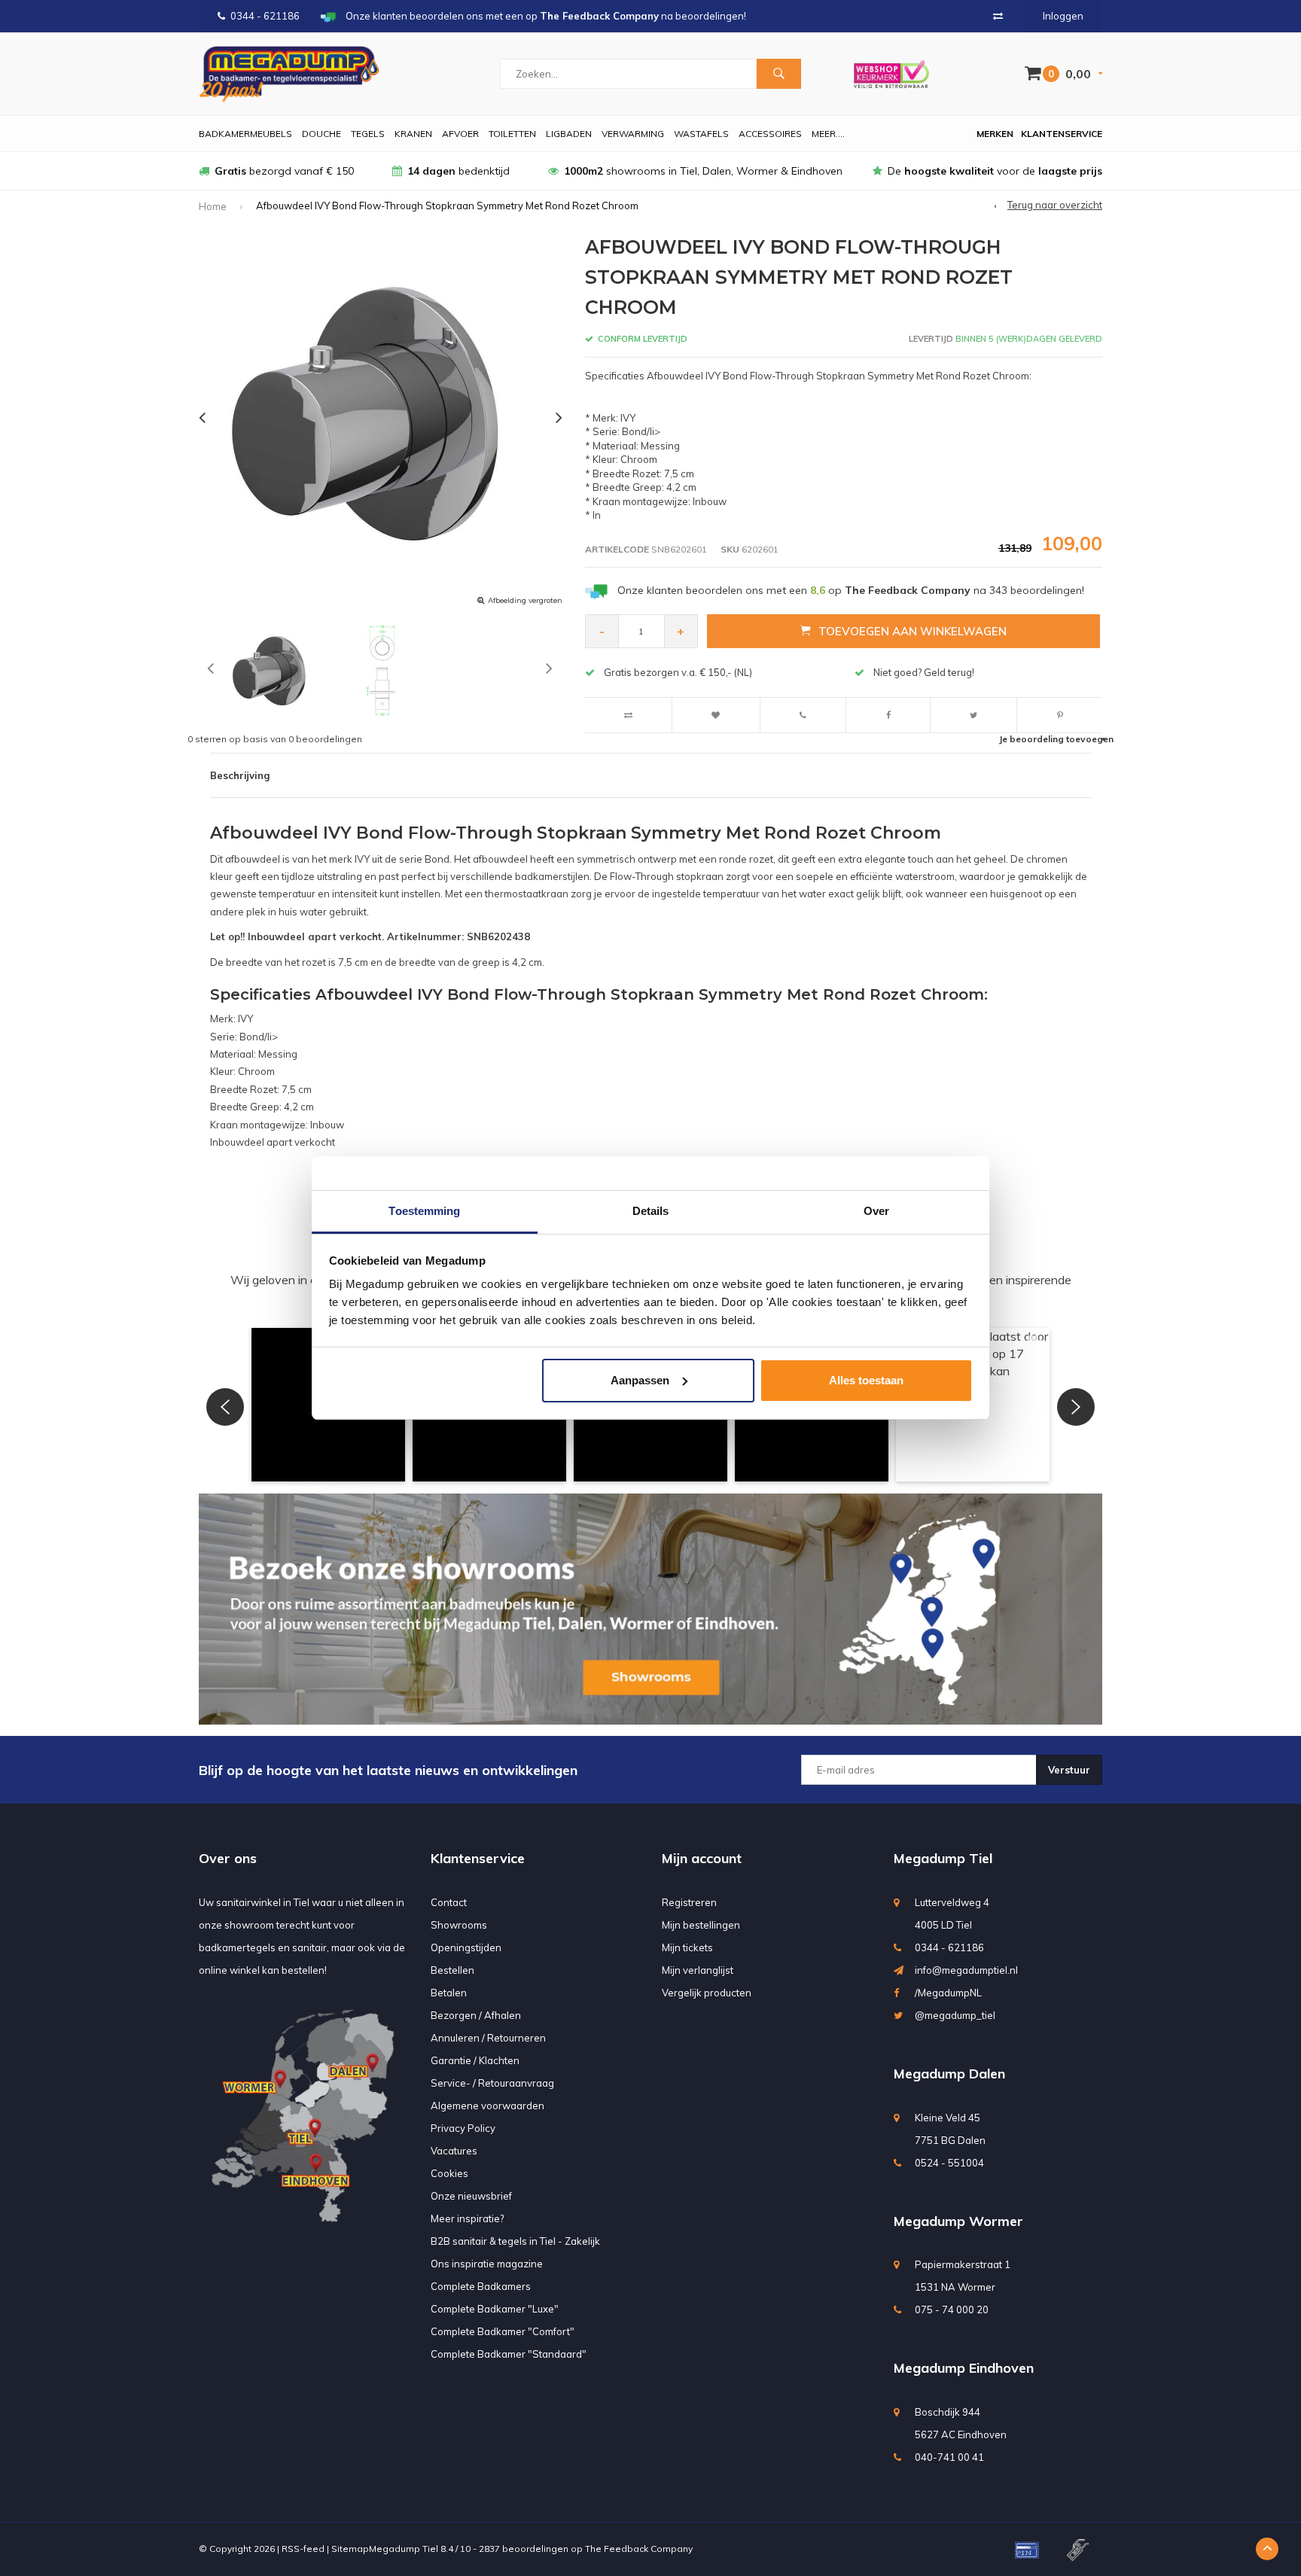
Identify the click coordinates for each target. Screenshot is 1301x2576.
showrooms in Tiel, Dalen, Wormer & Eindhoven (703, 171)
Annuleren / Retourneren (488, 2038)
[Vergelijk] (998, 16)
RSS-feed (303, 2549)
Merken (995, 134)
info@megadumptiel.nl (966, 1970)
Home (213, 206)
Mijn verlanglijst (698, 1970)
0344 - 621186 (265, 16)
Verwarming (633, 134)
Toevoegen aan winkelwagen (913, 631)
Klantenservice (1062, 134)
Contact (449, 1902)
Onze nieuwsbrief (471, 2196)
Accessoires (770, 134)
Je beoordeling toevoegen (1056, 739)
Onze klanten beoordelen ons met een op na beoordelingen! (851, 590)
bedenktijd (459, 171)
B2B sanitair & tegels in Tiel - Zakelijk (515, 2241)
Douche (321, 134)
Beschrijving (240, 775)
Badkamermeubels (245, 134)
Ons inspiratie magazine (487, 2264)
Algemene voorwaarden (487, 2106)
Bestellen (452, 1970)
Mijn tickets (687, 1947)
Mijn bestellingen (701, 1925)
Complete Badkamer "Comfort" (503, 2331)
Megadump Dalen (949, 2074)
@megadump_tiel (955, 2015)
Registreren (689, 1902)
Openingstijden (466, 1947)
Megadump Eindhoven (964, 2368)
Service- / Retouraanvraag (492, 2083)
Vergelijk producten (707, 1993)
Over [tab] (876, 1211)
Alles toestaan (866, 1380)
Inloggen (1063, 16)
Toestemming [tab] (424, 1211)
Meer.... (828, 134)
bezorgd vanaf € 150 (284, 171)
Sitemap (350, 2549)
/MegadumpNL (948, 1993)
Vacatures (454, 2151)
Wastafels (701, 134)
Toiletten (512, 134)
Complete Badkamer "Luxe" (495, 2309)
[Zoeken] (778, 74)
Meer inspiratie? (467, 2218)
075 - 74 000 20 (952, 2310)
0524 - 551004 (949, 2163)
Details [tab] (651, 1211)
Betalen (449, 1993)
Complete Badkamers (481, 2286)
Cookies (449, 2173)
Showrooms (459, 1925)
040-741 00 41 (949, 2457)
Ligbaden (569, 134)
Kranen (413, 134)
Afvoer (460, 134)
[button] (225, 1407)
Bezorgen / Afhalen (476, 2015)
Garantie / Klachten (475, 2060)
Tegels (368, 134)
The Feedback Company (639, 2549)
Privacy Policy (463, 2128)
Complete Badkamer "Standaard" (509, 2354)
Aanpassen (640, 1380)
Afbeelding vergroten (525, 600)
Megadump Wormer (958, 2221)
